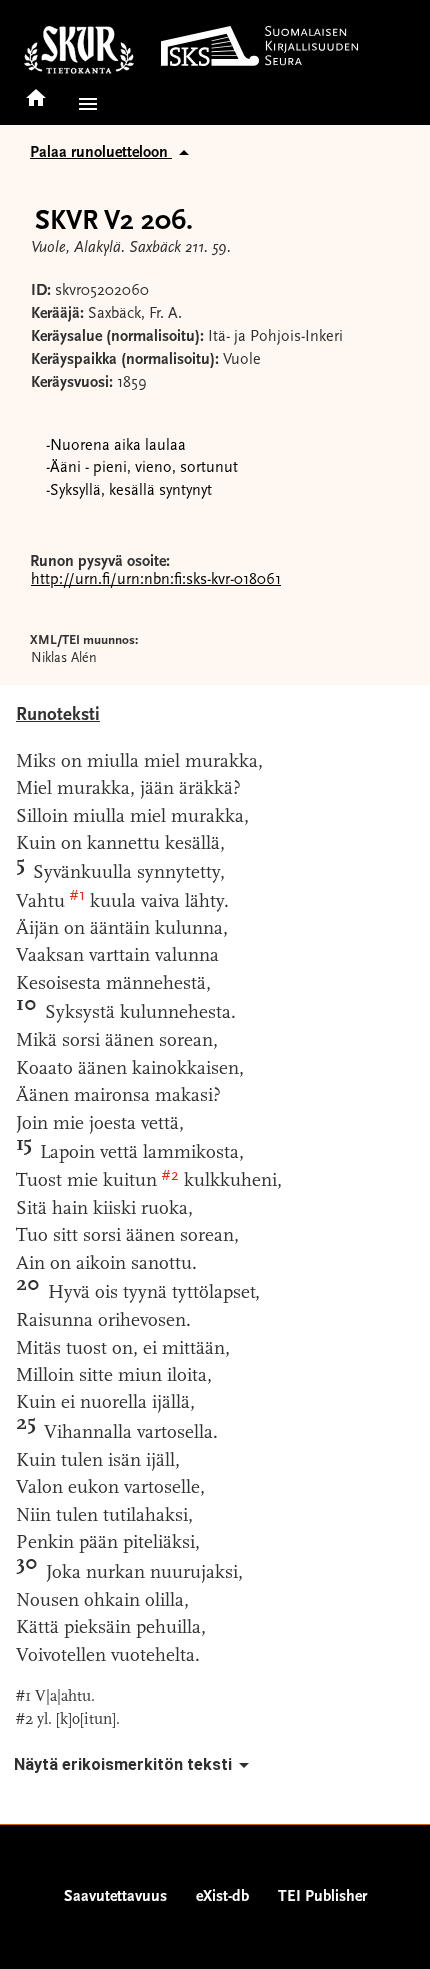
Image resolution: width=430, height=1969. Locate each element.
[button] (84, 104)
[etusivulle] (36, 91)
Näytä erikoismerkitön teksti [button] (123, 1764)
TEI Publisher (322, 1897)
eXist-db (222, 1897)
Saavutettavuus (115, 1897)
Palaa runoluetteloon (101, 153)
